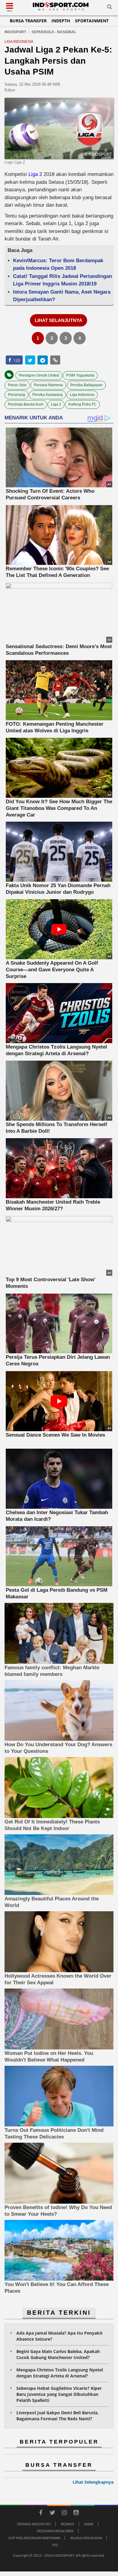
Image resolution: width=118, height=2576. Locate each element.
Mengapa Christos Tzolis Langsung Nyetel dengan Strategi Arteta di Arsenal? (60, 2373)
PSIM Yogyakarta (80, 375)
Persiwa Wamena (48, 385)
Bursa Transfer (28, 21)
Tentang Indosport (34, 2524)
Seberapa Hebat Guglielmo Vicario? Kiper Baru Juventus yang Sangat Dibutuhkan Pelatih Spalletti (59, 2394)
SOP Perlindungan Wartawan (34, 2538)
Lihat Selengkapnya (93, 2482)
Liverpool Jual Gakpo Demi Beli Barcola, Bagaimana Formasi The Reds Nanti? (57, 2416)
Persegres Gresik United (39, 375)
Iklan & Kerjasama (86, 2538)
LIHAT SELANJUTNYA (59, 320)
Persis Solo (17, 385)
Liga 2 (35, 174)
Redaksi (67, 2524)
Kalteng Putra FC (82, 404)
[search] (110, 8)
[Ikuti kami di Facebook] (41, 2514)
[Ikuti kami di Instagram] (64, 2514)
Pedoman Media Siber (55, 2531)
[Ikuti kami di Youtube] (76, 2514)
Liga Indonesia (82, 395)
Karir (89, 2524)
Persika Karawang (48, 395)
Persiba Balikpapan (86, 385)
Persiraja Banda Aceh (26, 404)
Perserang (16, 395)
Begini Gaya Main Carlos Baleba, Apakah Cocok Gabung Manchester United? (58, 2354)
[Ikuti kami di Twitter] (52, 2514)
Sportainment (92, 21)
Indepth (61, 21)
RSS (55, 2545)
